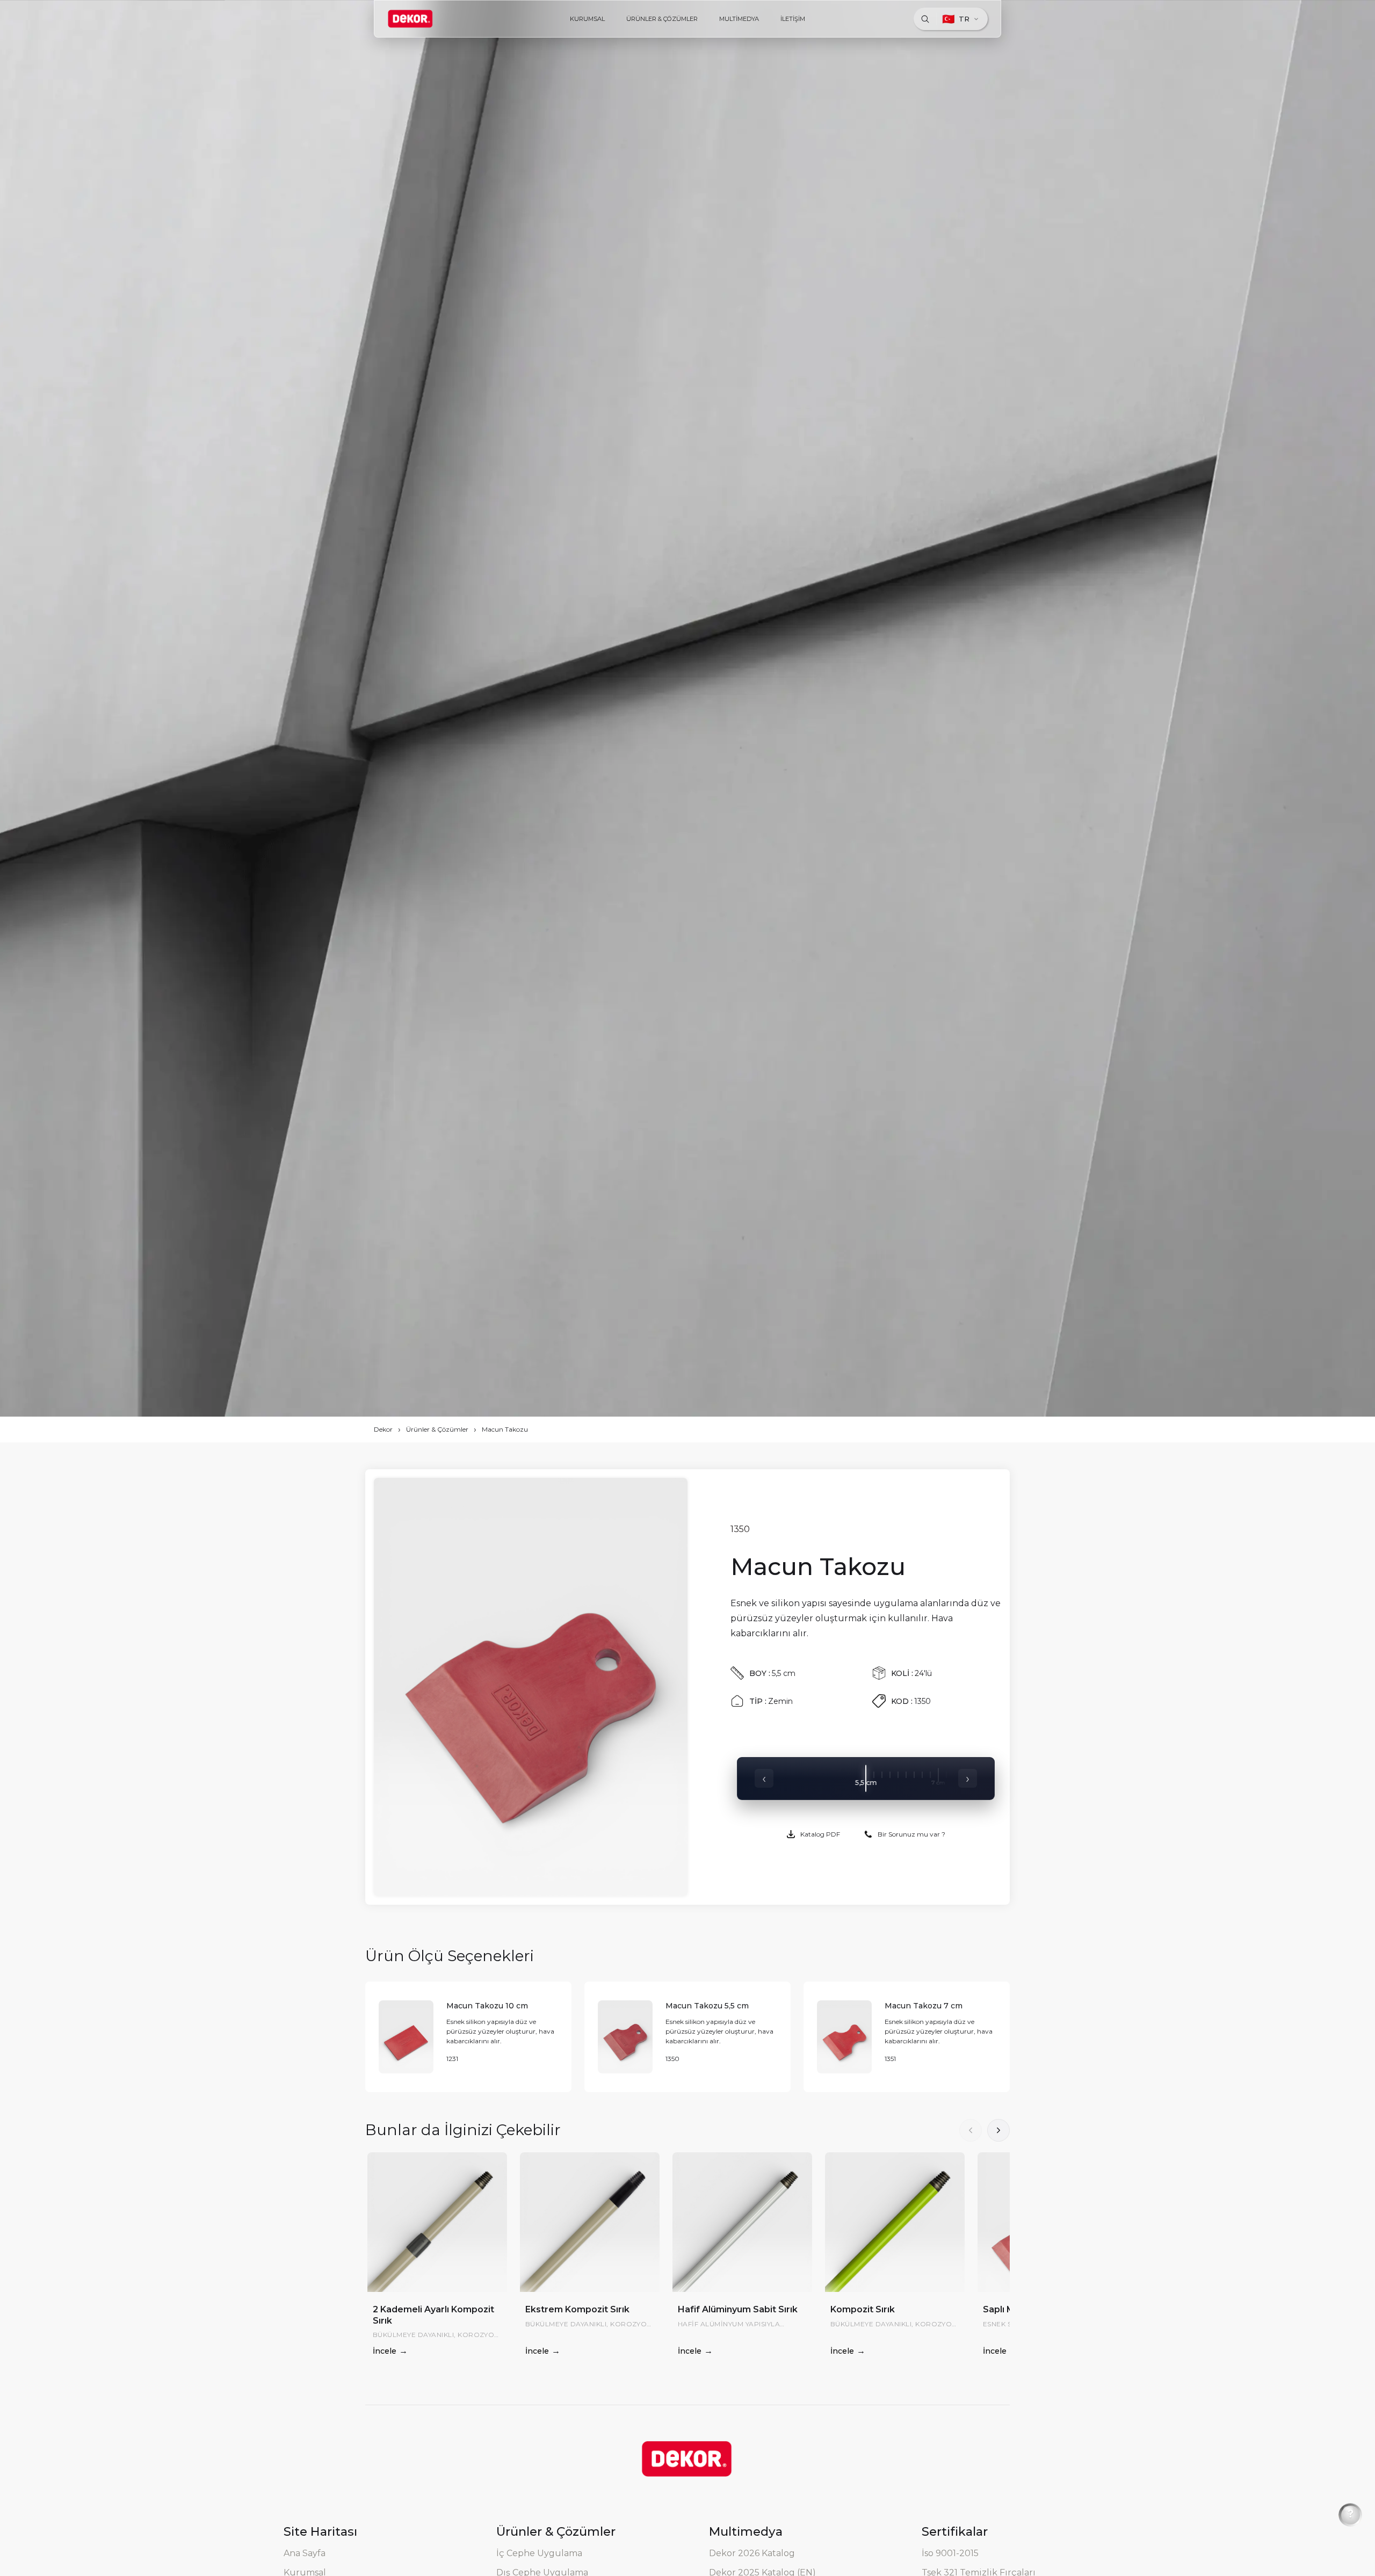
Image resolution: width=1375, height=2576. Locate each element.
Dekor (383, 1429)
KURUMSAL (587, 19)
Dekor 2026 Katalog (752, 2553)
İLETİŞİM (793, 19)
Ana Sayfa (305, 2553)
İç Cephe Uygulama (539, 2553)
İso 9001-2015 (950, 2553)
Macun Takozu (505, 1429)
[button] (998, 2130)
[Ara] (925, 19)
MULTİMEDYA (739, 19)
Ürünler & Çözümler (437, 1429)
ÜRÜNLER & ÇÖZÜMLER (662, 19)
